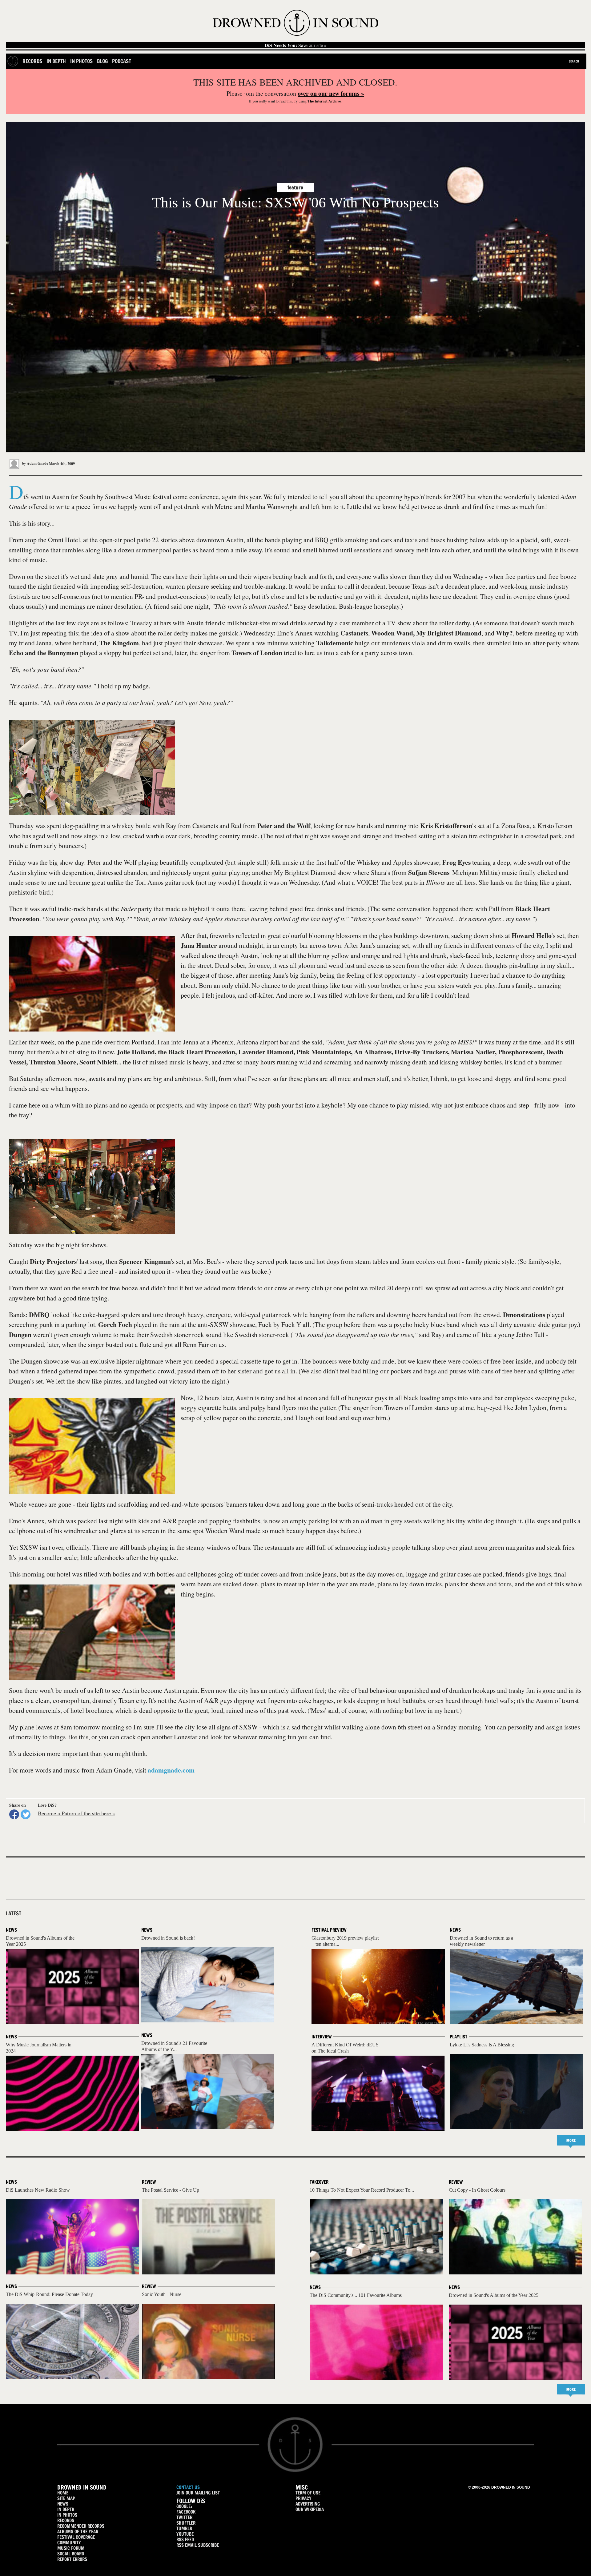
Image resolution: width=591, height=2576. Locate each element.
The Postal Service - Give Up (171, 2190)
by (34, 463)
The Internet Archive (324, 101)
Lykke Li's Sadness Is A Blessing (482, 2045)
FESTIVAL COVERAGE (76, 2537)
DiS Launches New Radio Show (38, 2190)
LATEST (14, 1913)
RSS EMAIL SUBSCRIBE (198, 2545)
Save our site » (295, 45)
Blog (102, 61)
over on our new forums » (331, 93)
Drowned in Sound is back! (168, 1938)
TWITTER (184, 2517)
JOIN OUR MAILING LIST (198, 2493)
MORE (571, 2140)
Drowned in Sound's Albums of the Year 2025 (494, 2295)
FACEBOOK (186, 2512)
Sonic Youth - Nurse (162, 2294)
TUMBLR (184, 2528)
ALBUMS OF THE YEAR (78, 2532)
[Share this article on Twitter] (26, 1814)
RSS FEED (185, 2540)
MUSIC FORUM (71, 2548)
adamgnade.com (171, 1770)
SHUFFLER (186, 2523)
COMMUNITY (69, 2543)
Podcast (122, 61)
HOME (63, 2493)
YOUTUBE (185, 2534)
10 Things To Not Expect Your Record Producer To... (362, 2190)
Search (574, 61)
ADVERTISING (308, 2504)
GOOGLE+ (184, 2506)
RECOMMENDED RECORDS (81, 2526)
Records (32, 61)
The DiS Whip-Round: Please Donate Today (49, 2294)
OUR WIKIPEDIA (310, 2509)
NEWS (63, 2504)
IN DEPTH (66, 2509)
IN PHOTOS (67, 2515)
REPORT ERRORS (72, 2559)
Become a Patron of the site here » (76, 1813)
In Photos (81, 61)
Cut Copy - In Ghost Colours (477, 2190)
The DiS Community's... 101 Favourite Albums (356, 2295)
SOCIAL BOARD (71, 2554)
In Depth (56, 61)
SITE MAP (66, 2498)
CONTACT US (188, 2487)
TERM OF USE (308, 2493)
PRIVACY (304, 2498)
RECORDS (66, 2520)
